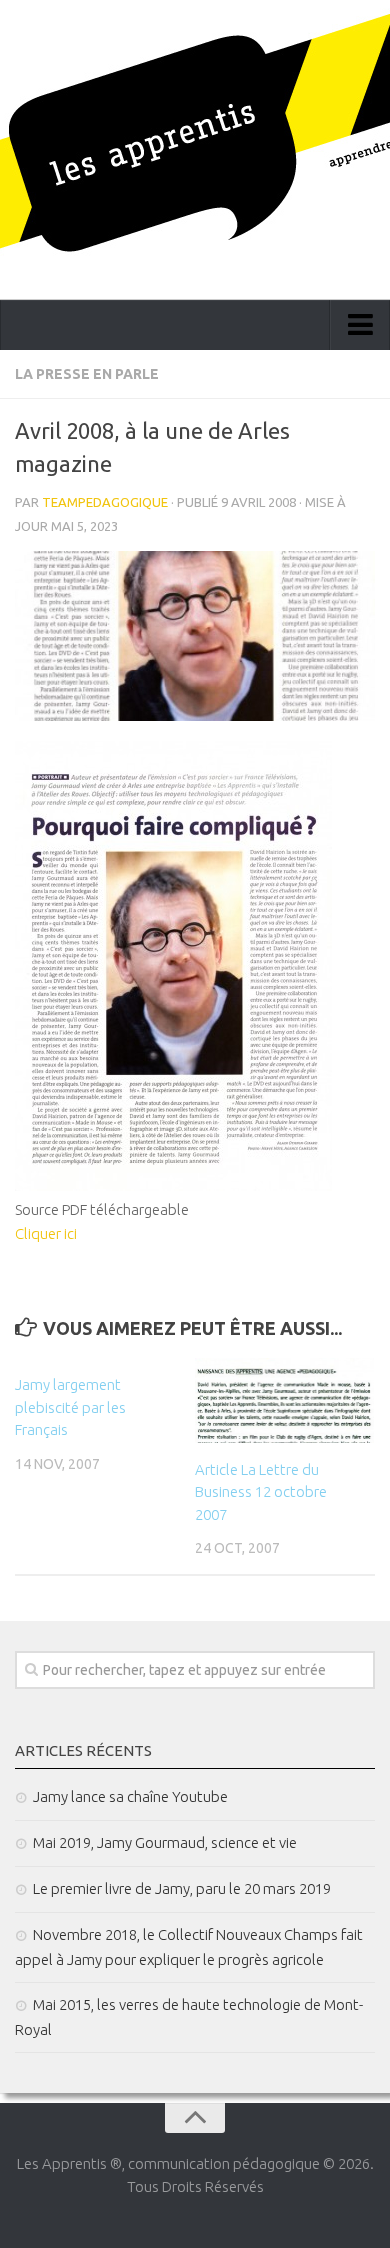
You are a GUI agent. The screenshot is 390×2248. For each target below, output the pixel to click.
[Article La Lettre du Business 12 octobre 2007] (284, 1400)
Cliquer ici (46, 1233)
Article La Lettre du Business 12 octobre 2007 (261, 1492)
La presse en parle (87, 374)
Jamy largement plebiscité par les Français (70, 1407)
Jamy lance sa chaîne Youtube (130, 1796)
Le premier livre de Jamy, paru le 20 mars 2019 (182, 1888)
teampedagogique (105, 502)
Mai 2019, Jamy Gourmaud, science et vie (165, 1842)
